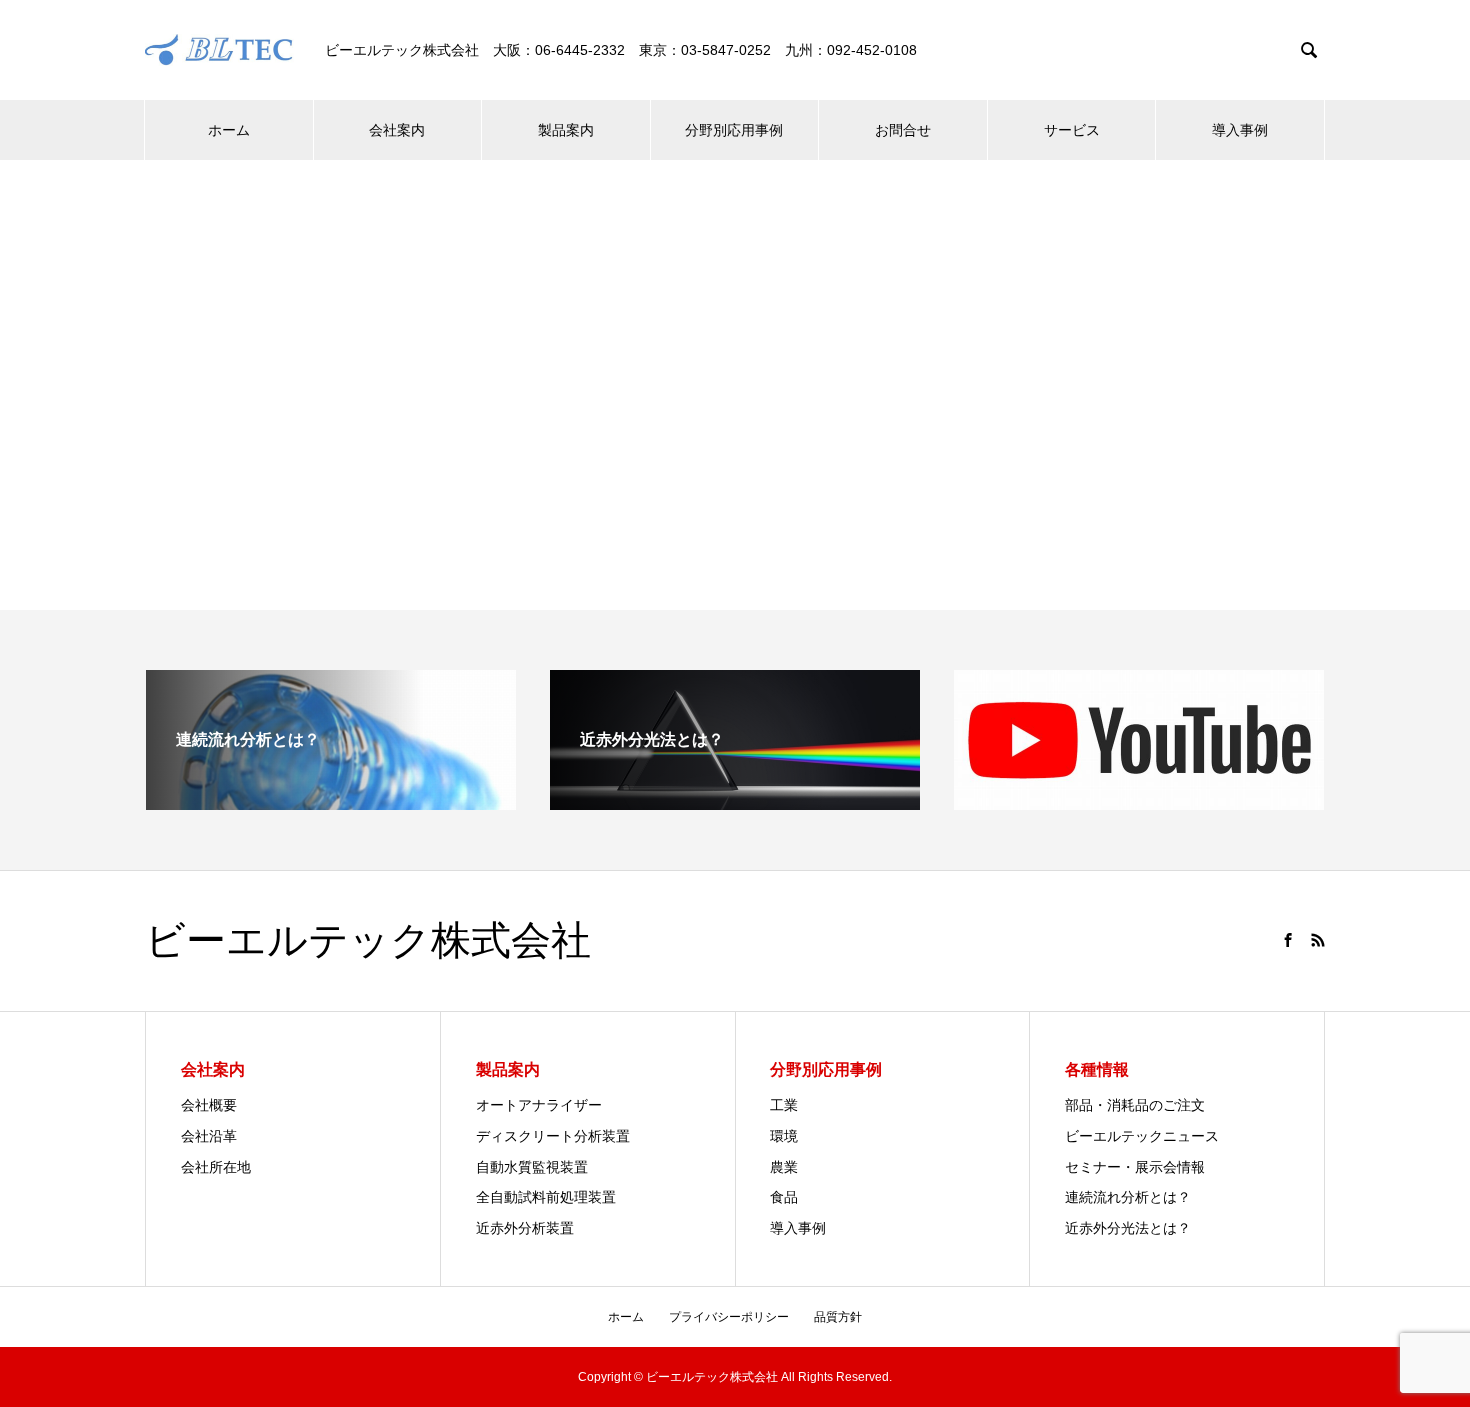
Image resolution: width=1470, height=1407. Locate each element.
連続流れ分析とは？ (1128, 1197)
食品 (784, 1197)
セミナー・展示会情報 (1135, 1167)
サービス (1072, 130)
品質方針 (838, 1317)
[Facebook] (1288, 940)
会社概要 (209, 1105)
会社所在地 (216, 1167)
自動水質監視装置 (532, 1167)
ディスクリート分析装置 (553, 1136)
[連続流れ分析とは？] (331, 801)
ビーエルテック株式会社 (368, 941)
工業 (784, 1105)
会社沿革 (209, 1136)
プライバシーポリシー (729, 1317)
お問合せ (903, 130)
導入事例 (1240, 130)
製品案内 (566, 130)
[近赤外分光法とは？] (735, 801)
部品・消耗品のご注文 (1135, 1105)
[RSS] (1318, 940)
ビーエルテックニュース (1142, 1136)
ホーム (229, 130)
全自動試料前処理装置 (546, 1197)
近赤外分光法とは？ (1128, 1228)
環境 (784, 1136)
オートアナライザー (539, 1105)
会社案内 (397, 130)
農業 (784, 1167)
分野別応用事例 (734, 130)
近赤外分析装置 (525, 1228)
